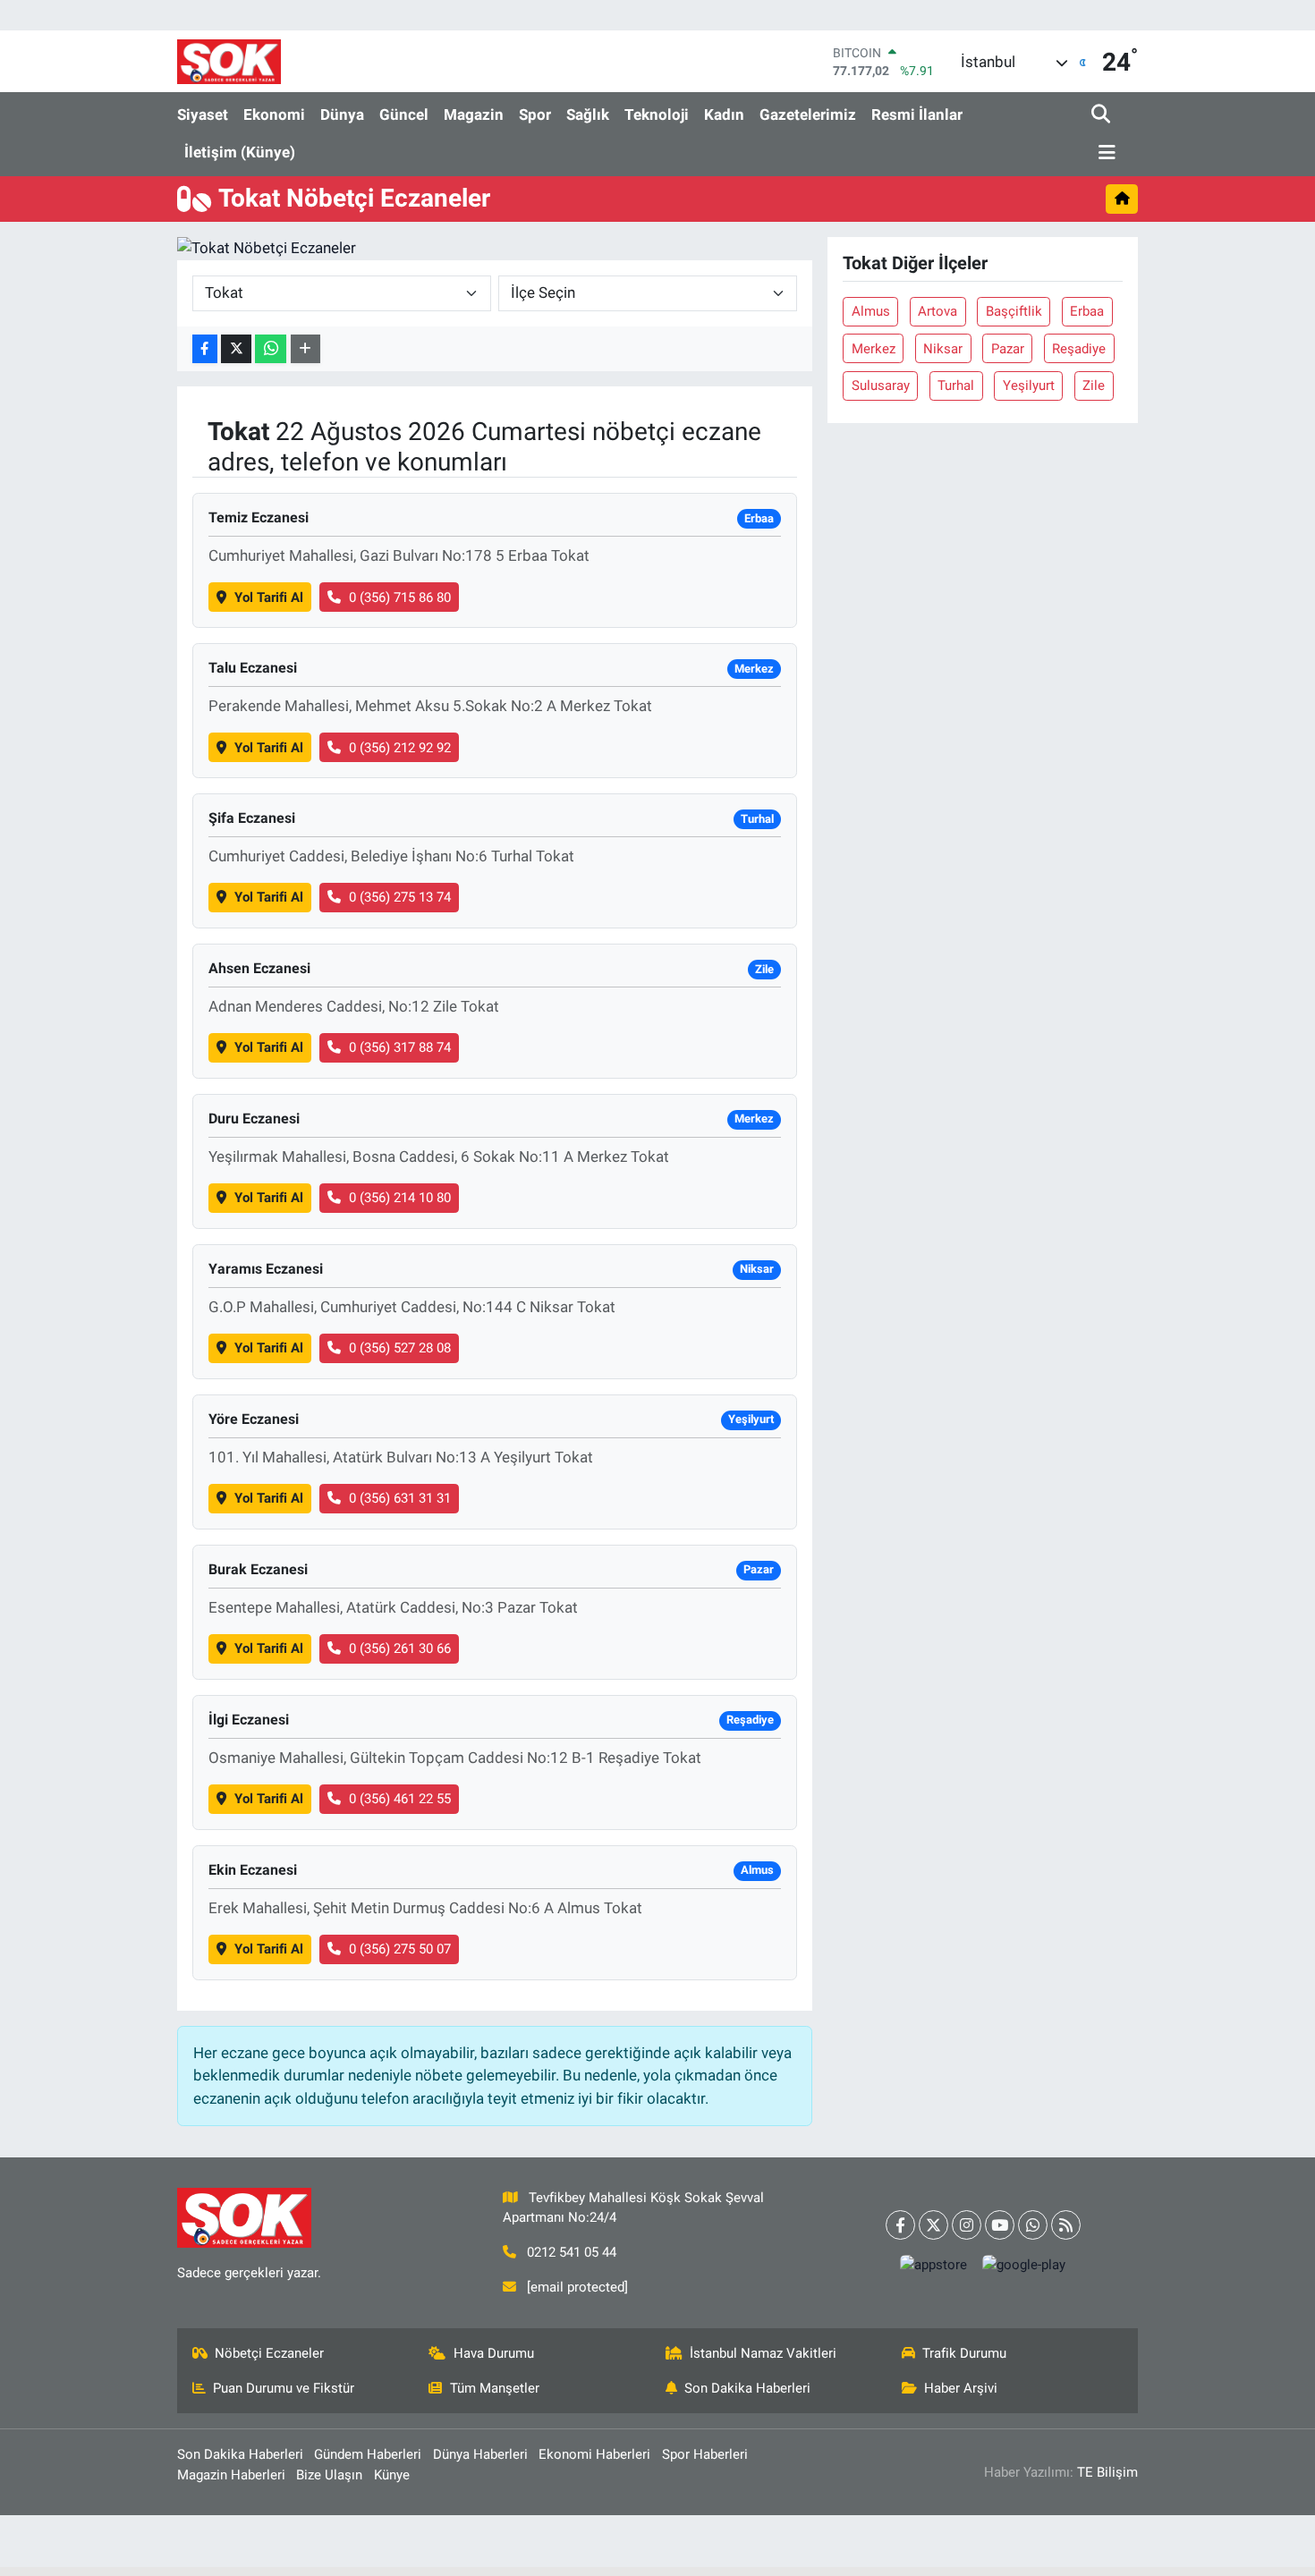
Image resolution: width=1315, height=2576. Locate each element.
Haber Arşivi (961, 2388)
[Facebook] (900, 2225)
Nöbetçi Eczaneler (269, 2353)
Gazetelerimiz (808, 114)
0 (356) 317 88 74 (400, 1047)
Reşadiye (1079, 349)
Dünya (342, 114)
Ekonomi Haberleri (594, 2454)
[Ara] (1103, 115)
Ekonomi (274, 114)
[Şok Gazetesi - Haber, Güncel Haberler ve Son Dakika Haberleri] (229, 61)
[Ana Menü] (1104, 153)
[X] (933, 2225)
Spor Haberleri (705, 2454)
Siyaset (203, 114)
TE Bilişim (1107, 2472)
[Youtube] (1000, 2225)
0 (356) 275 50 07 (400, 1949)
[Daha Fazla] (305, 349)
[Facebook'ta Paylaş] (205, 349)
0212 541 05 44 (572, 2252)
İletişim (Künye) (240, 152)
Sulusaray (881, 386)
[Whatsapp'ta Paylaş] (271, 349)
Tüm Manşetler (495, 2388)
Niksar (943, 349)
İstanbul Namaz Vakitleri (763, 2353)
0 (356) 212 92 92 (400, 748)
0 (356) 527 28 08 (400, 1348)
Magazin (474, 114)
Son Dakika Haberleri (747, 2388)
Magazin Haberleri (231, 2475)
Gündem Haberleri (368, 2454)
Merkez (874, 349)
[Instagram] (967, 2225)
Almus (871, 311)
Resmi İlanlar (917, 114)
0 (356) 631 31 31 (400, 1498)
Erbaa (1087, 311)
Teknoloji (657, 114)
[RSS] (1066, 2225)
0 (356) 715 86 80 (400, 597)
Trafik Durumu (964, 2353)
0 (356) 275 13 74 (400, 897)
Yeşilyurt (1029, 386)
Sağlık (588, 114)
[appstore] (934, 2265)
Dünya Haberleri (480, 2454)
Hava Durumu (494, 2353)
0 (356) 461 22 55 (400, 1799)
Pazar (1008, 349)
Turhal (956, 386)
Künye (392, 2475)
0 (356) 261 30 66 (400, 1648)
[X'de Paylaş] (236, 349)
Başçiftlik (1014, 311)
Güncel (404, 114)
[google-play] (1024, 2265)
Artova (937, 311)
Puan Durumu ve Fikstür (284, 2388)
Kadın (724, 114)
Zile (1094, 386)
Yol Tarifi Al (269, 597)
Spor (535, 114)
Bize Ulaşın (329, 2475)
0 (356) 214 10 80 (400, 1198)
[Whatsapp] (1033, 2225)
